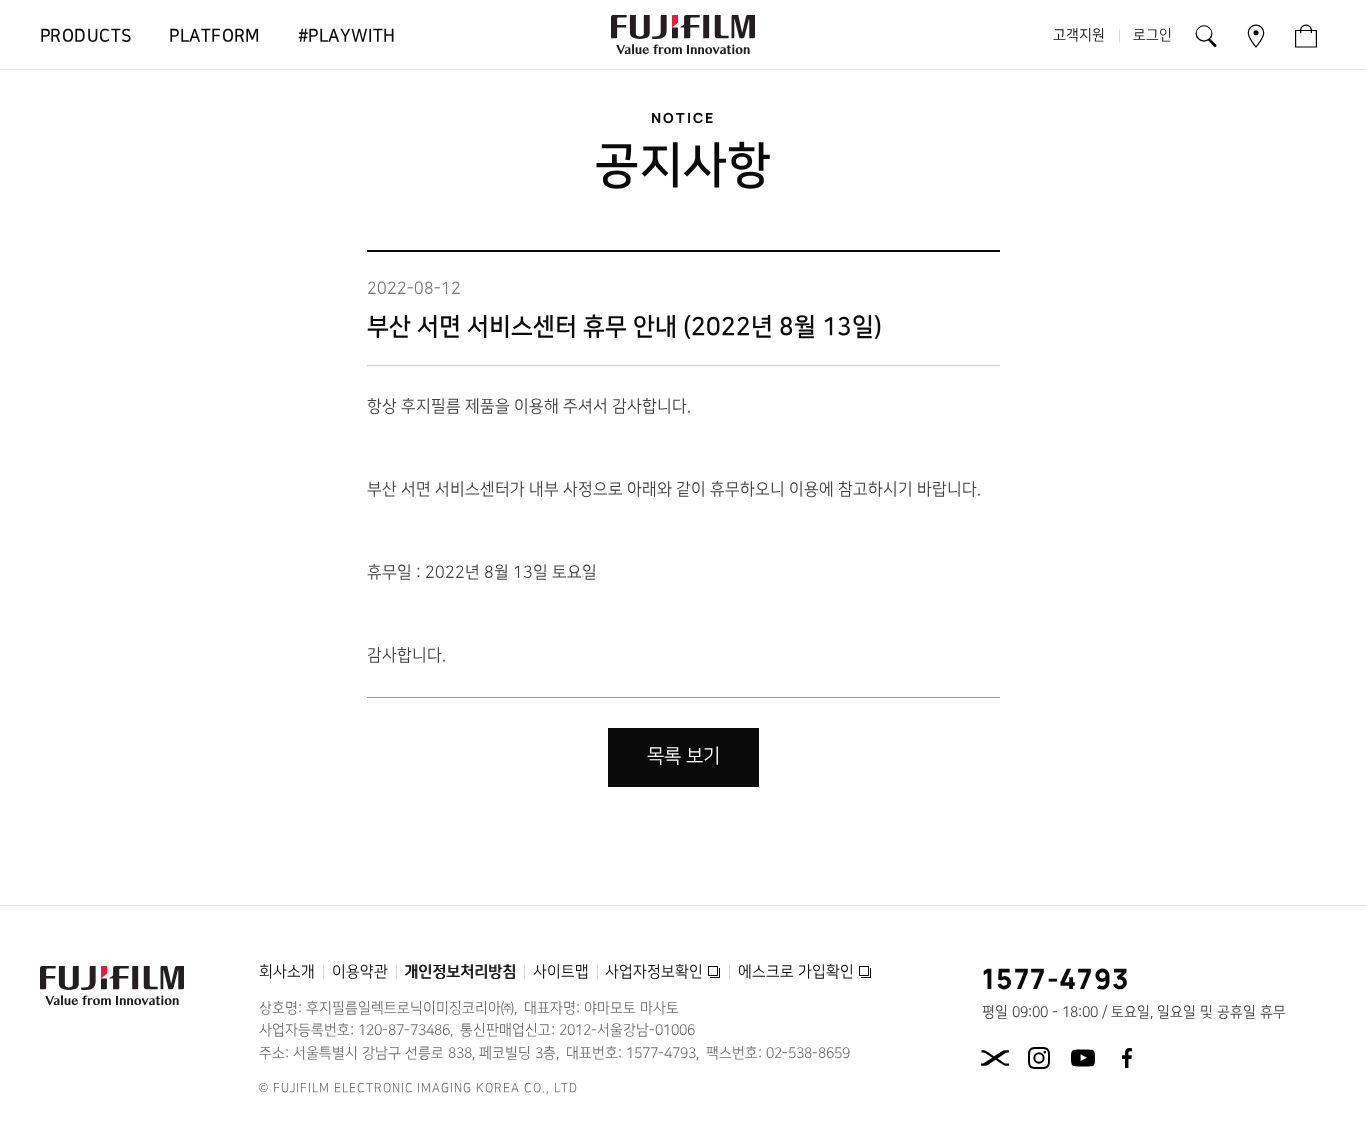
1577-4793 (1056, 978)
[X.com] (995, 1058)
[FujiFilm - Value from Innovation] (683, 35)
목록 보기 (683, 756)
